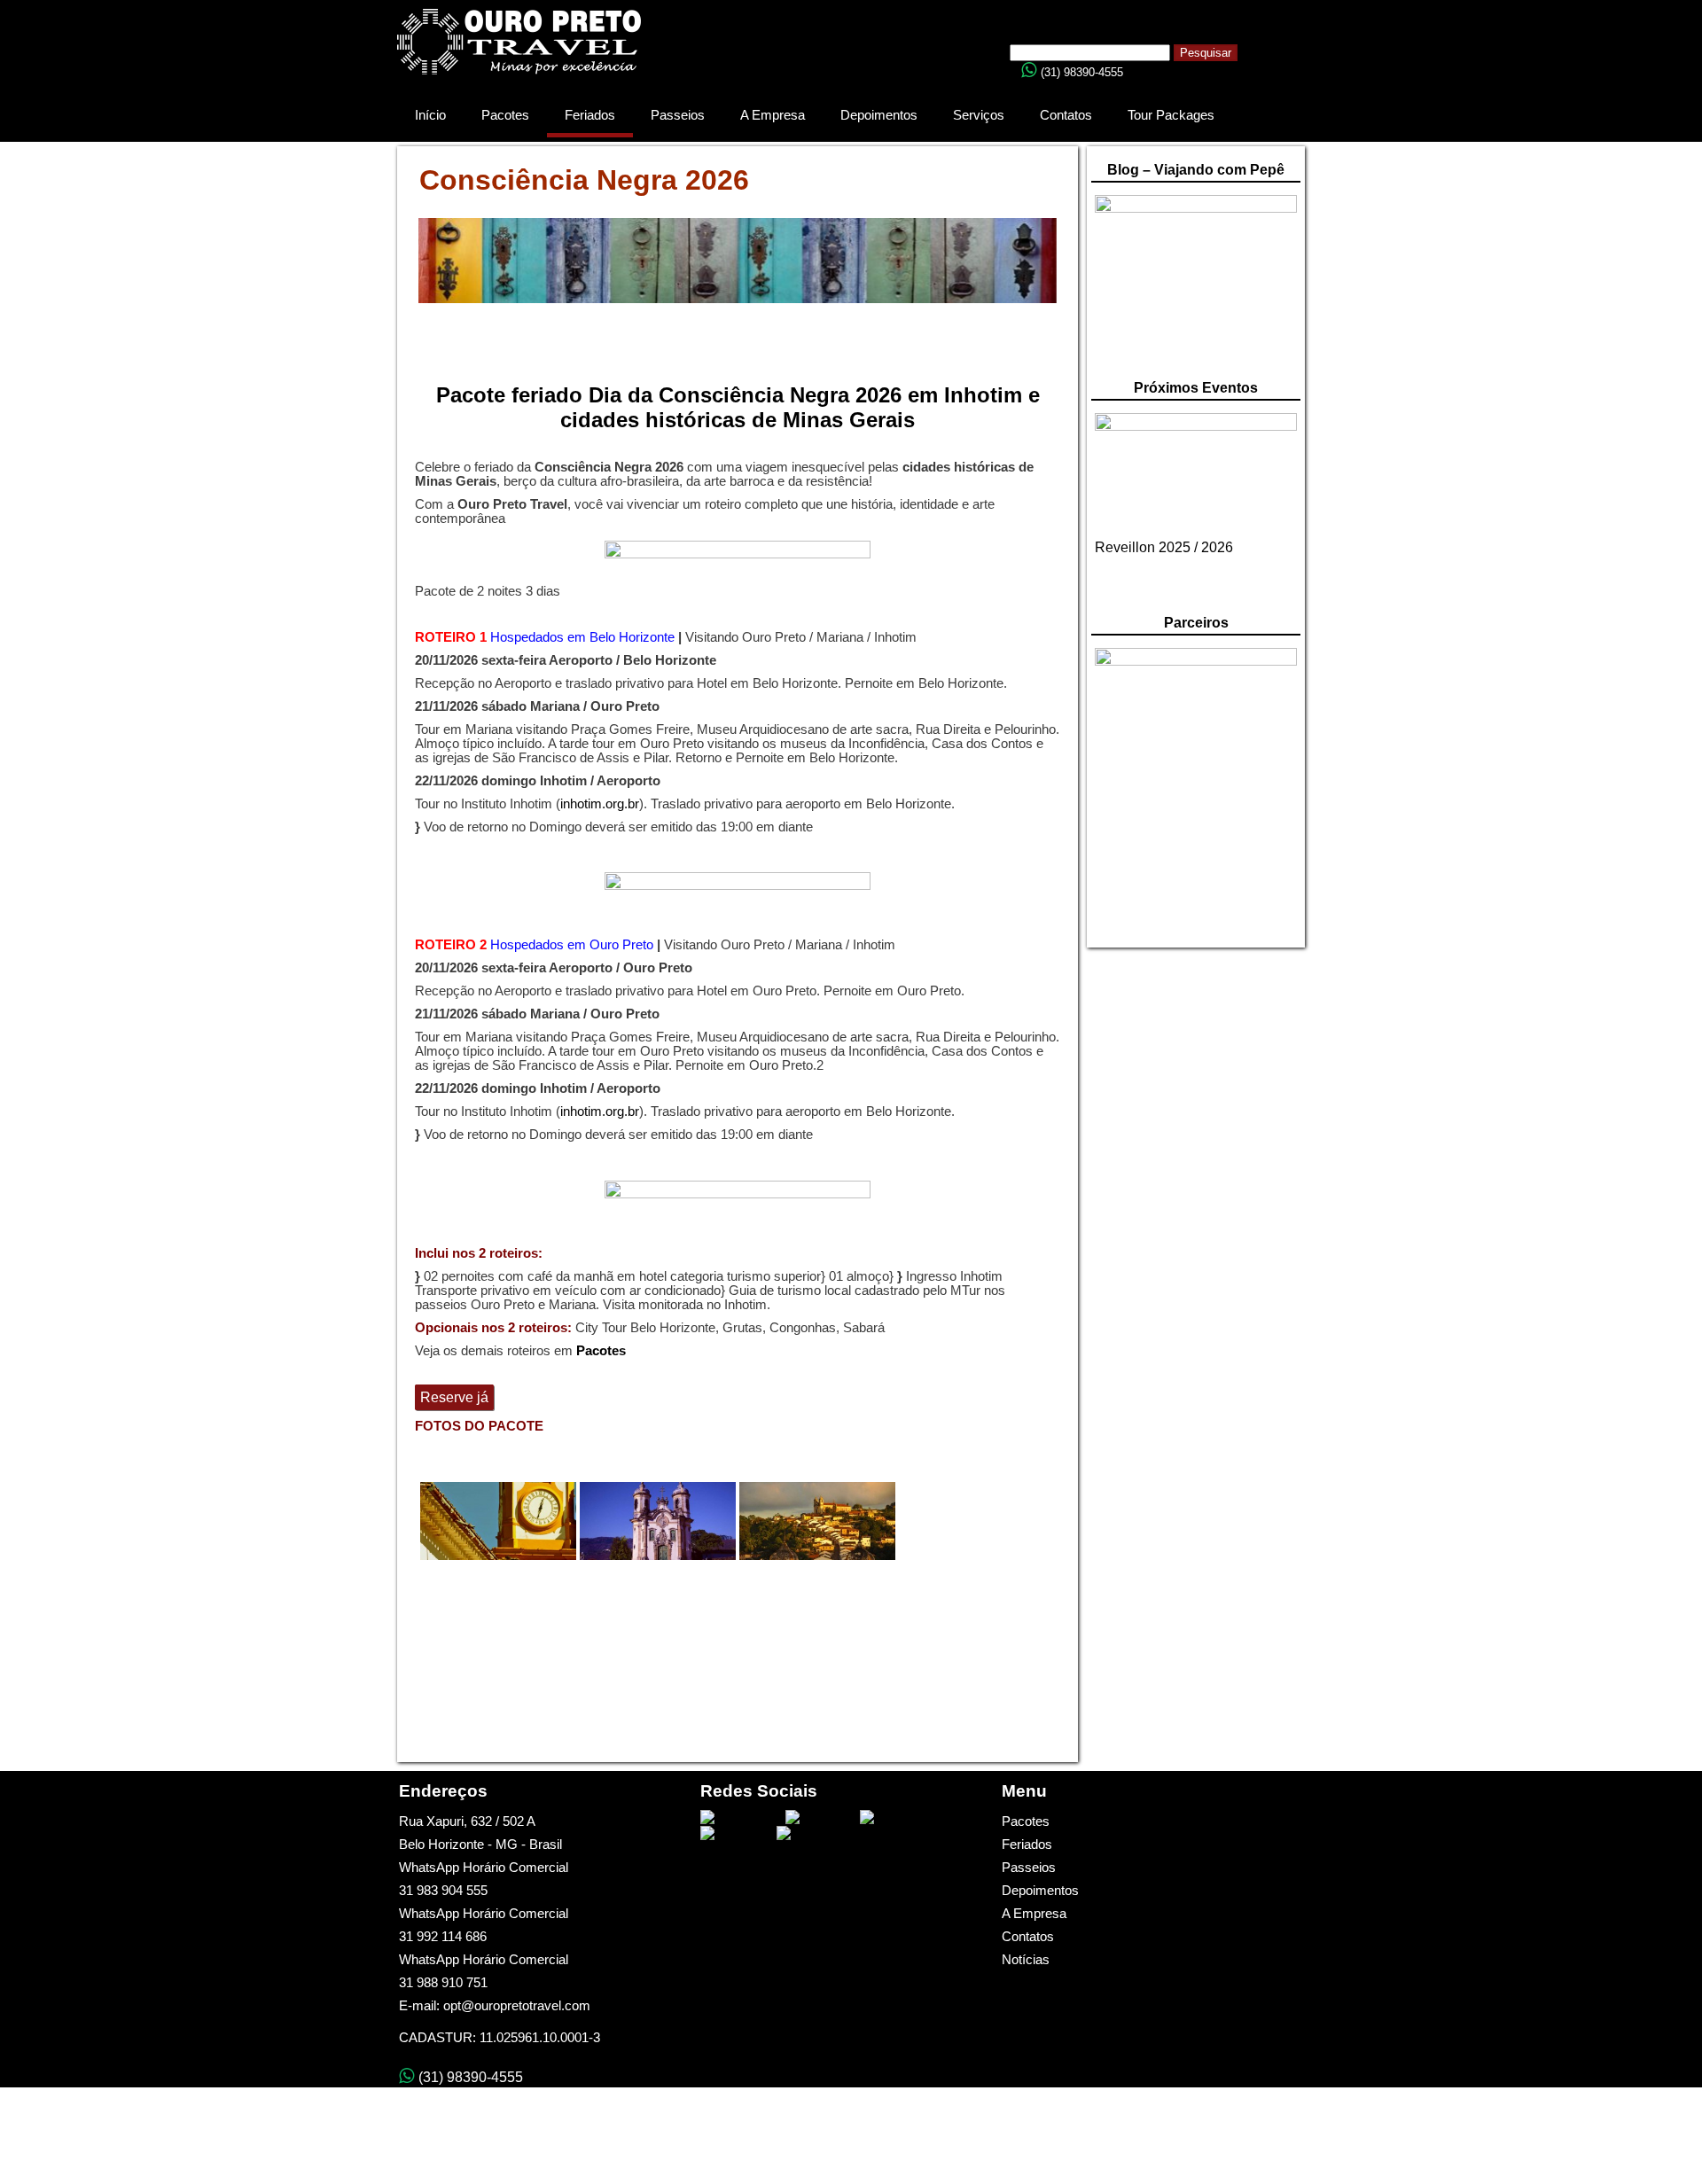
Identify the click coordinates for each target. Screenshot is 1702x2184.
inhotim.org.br (600, 804)
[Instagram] (898, 1817)
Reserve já (454, 1397)
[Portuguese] (1072, 25)
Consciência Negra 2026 (584, 180)
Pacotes (505, 115)
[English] (1089, 25)
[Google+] (734, 1833)
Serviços (979, 115)
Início (430, 115)
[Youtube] (819, 1817)
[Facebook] (739, 1817)
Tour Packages (1171, 115)
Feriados (590, 115)
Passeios (678, 115)
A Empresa (773, 115)
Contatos (1066, 115)
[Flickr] (801, 1833)
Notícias (1026, 1960)
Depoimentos (879, 115)
